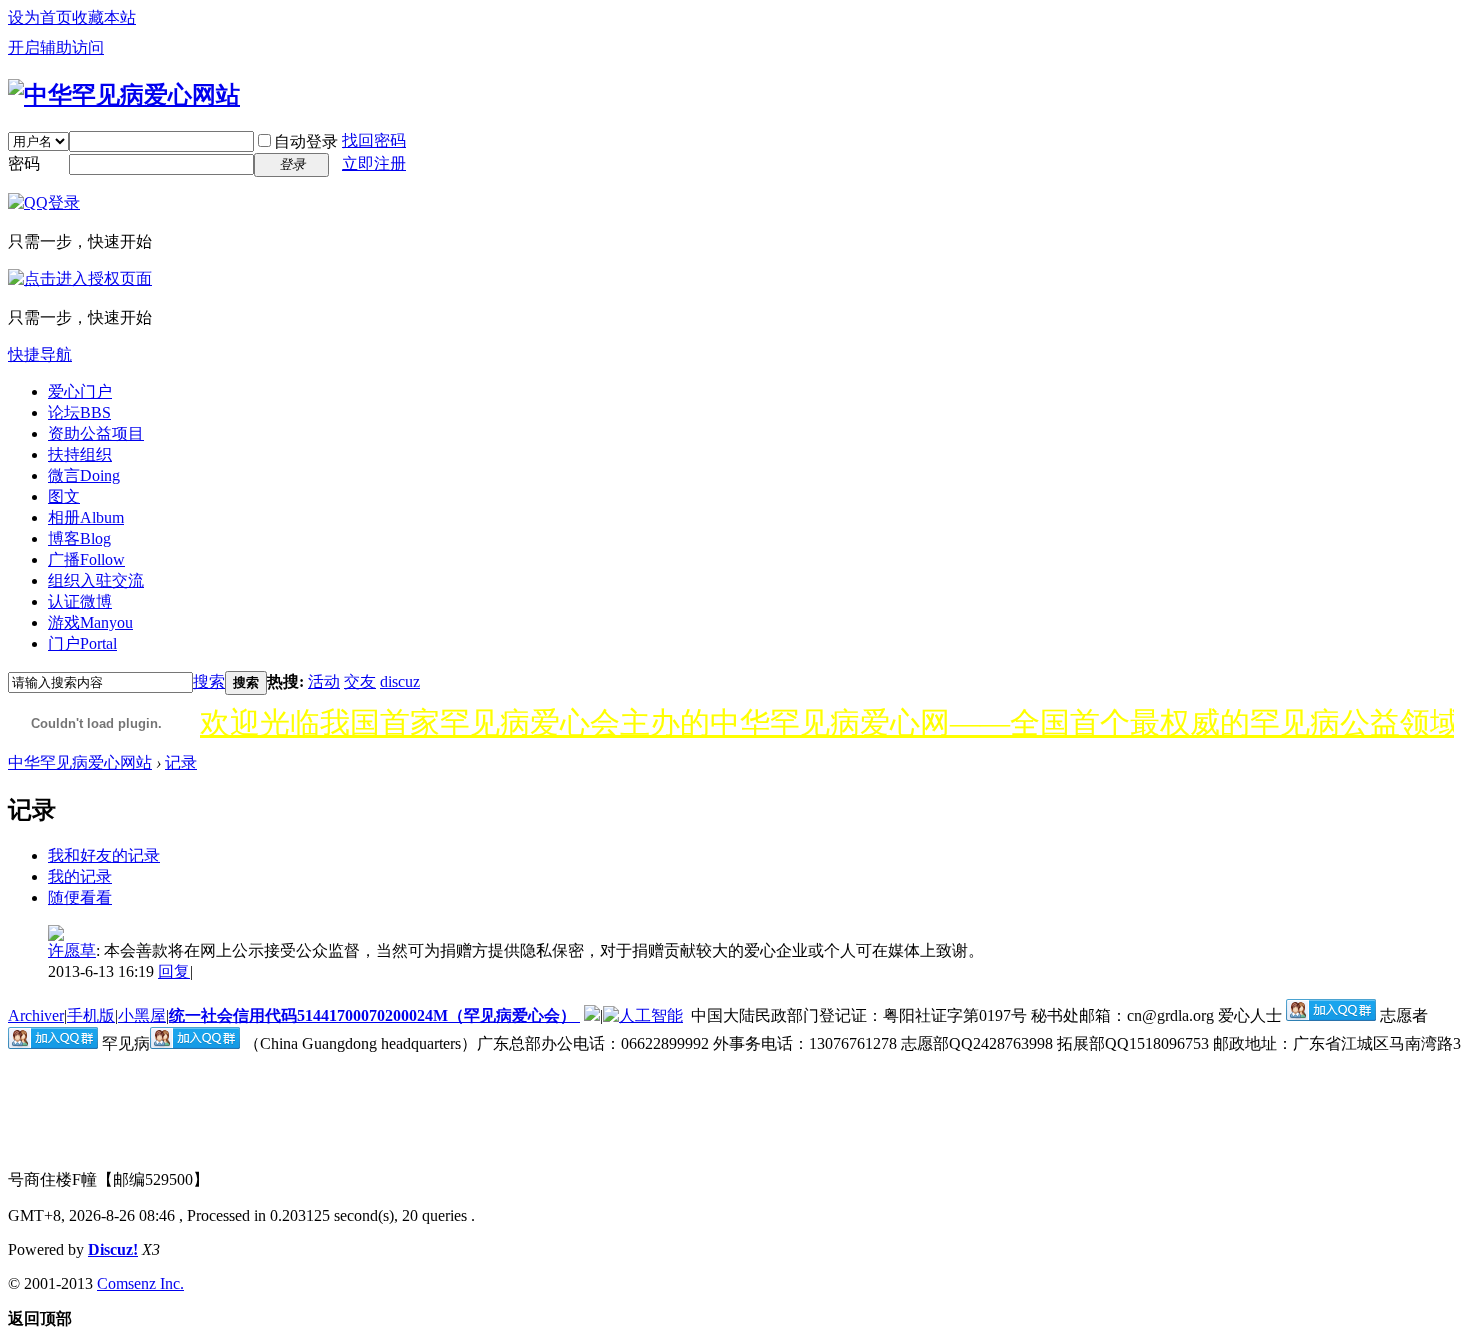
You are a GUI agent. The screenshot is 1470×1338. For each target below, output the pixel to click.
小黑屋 (142, 1015)
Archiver (36, 1015)
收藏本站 (104, 17)
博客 (79, 538)
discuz (400, 681)
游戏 (90, 622)
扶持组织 (80, 454)
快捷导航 (40, 354)
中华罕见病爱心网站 (80, 762)
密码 (24, 163)
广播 (86, 559)
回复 (174, 971)
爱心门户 (80, 391)
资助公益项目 (96, 433)
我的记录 (80, 876)
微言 (84, 475)
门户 (82, 643)
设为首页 (40, 17)
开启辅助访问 (56, 47)
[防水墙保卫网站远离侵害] (592, 1015)
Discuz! (113, 1249)
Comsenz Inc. (140, 1283)
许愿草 (72, 950)
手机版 (91, 1015)
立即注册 (374, 163)
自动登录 (306, 141)
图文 (64, 496)
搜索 (209, 681)
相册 (86, 517)
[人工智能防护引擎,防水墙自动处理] (643, 1015)
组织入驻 (96, 580)
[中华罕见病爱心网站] (124, 95)
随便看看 (80, 897)
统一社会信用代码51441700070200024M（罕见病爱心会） (374, 1015)
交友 (360, 681)
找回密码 (374, 140)
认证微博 (80, 601)
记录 (181, 762)
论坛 (79, 412)
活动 (324, 681)
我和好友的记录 (104, 855)
